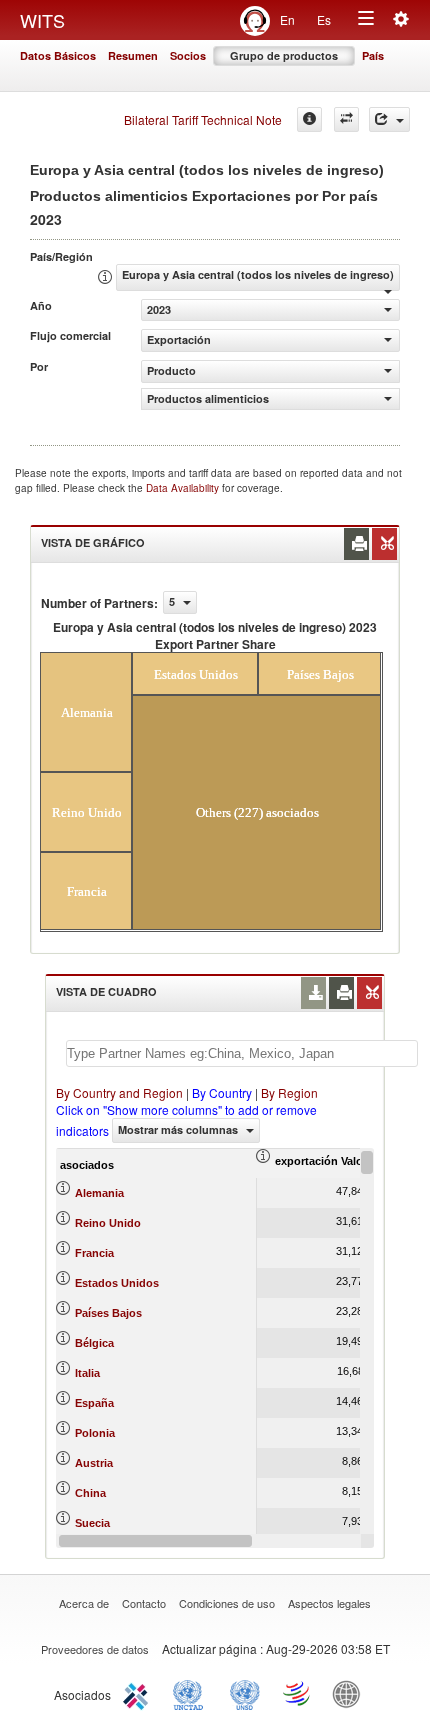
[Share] (389, 119)
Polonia (95, 1433)
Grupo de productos (284, 55)
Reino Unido (108, 1223)
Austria (94, 1463)
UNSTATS (245, 1693)
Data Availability (184, 488)
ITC (139, 1693)
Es (324, 19)
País (373, 55)
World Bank (351, 1693)
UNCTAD (192, 1693)
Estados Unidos (117, 1283)
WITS (42, 20)
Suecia (92, 1523)
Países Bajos (108, 1313)
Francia (94, 1253)
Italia (87, 1373)
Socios (188, 55)
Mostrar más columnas (179, 1129)
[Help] (309, 119)
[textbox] (242, 1053)
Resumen (133, 55)
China (90, 1493)
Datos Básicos (58, 55)
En (287, 19)
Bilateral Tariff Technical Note (203, 119)
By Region (289, 1092)
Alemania (99, 1193)
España (94, 1403)
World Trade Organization (298, 1693)
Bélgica (94, 1343)
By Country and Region (119, 1092)
